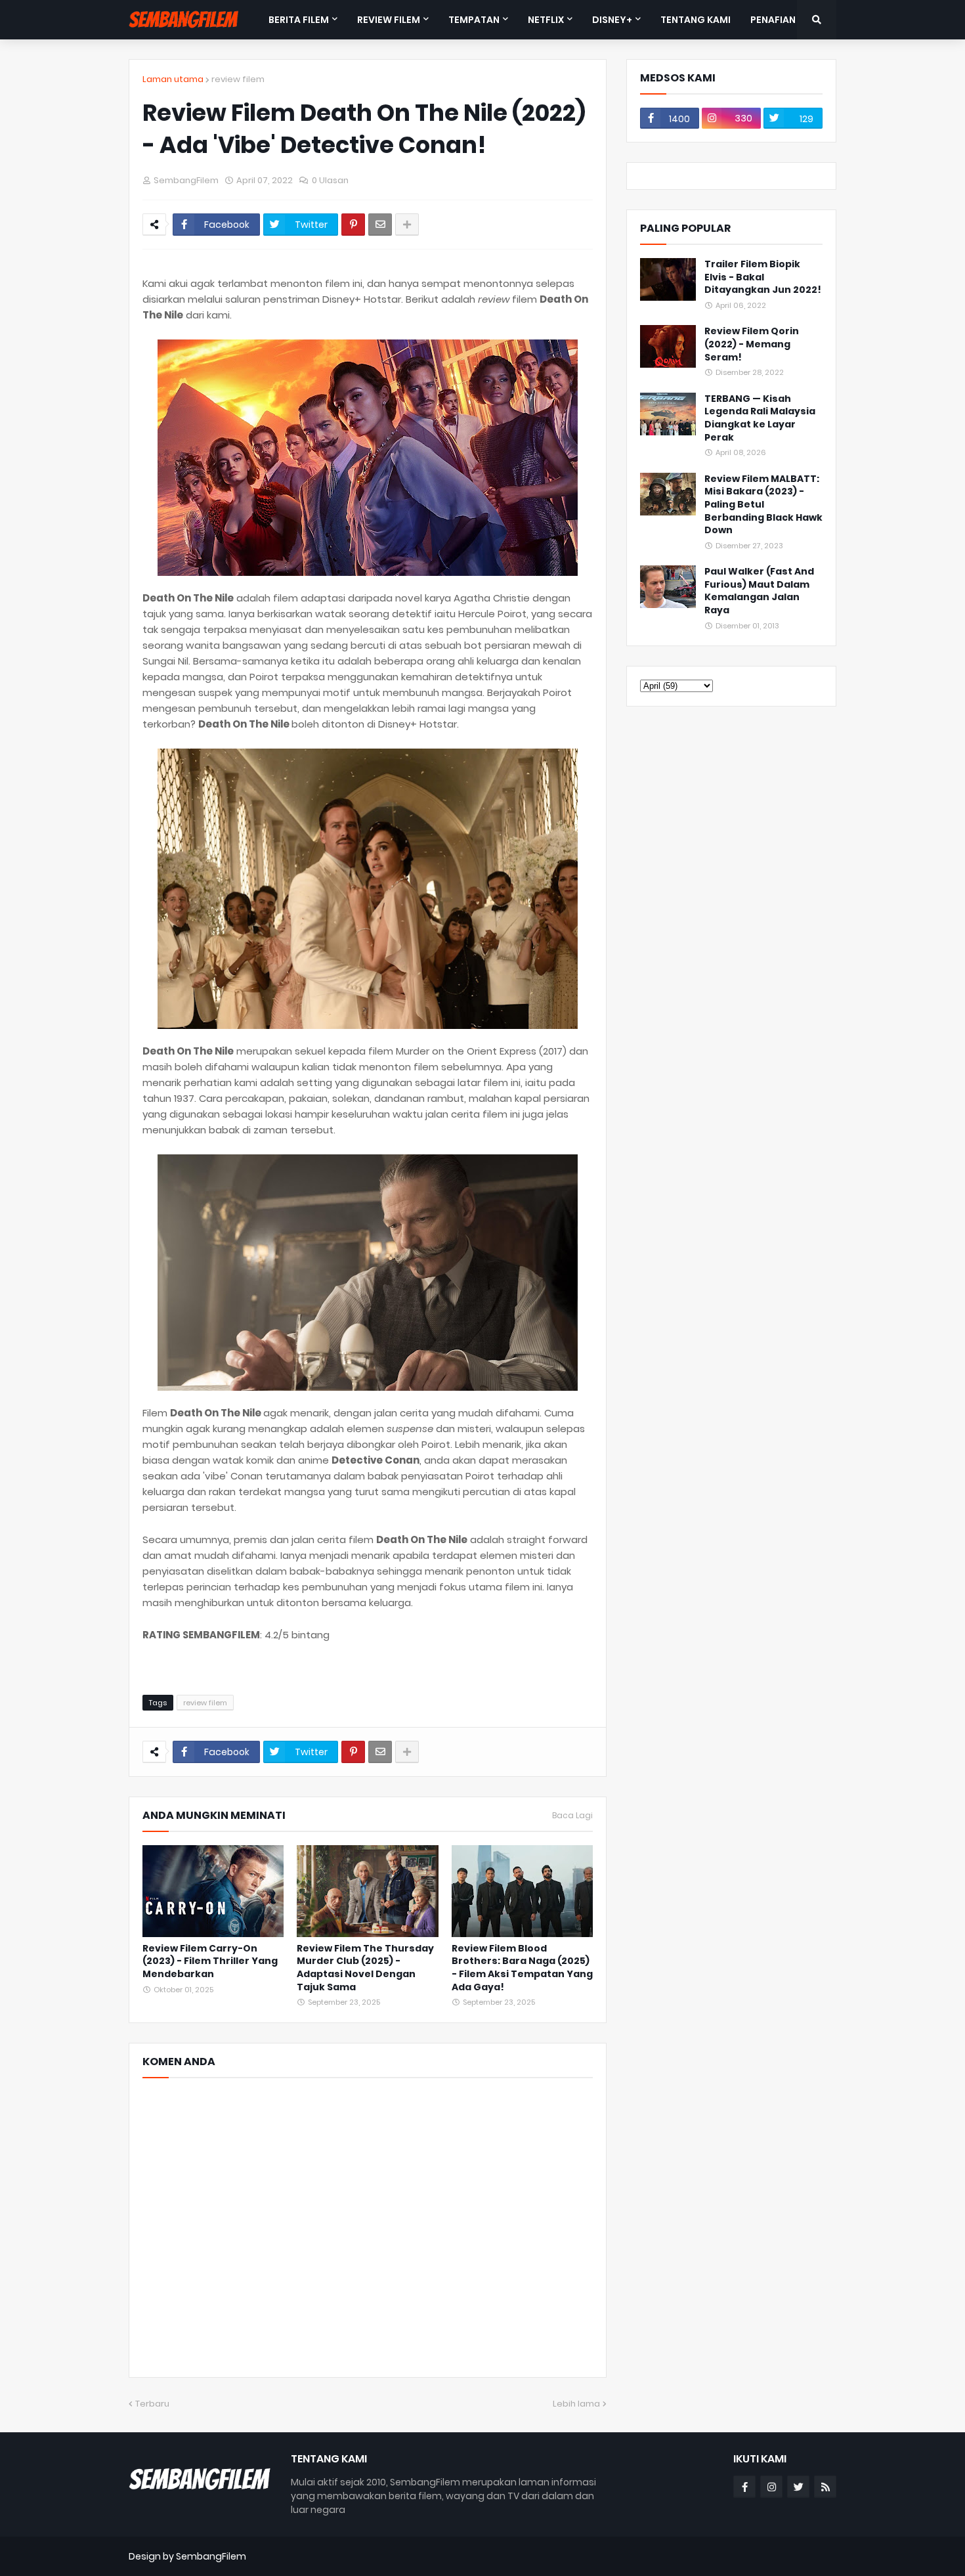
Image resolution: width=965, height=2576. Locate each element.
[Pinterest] (353, 225)
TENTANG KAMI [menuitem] (696, 20)
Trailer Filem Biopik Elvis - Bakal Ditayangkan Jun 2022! (763, 277)
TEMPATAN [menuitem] (474, 20)
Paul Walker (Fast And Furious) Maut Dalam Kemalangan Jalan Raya (759, 591)
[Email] (380, 225)
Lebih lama (576, 2404)
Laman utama (173, 79)
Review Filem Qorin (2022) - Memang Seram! (752, 344)
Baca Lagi (572, 1816)
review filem (238, 79)
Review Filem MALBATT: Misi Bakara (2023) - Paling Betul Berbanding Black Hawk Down (763, 505)
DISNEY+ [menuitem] (612, 20)
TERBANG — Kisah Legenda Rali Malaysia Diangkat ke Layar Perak (760, 418)
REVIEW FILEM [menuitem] (389, 20)
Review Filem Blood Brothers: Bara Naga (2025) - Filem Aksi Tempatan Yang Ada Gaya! (522, 1968)
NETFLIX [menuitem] (546, 20)
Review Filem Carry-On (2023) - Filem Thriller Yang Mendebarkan (210, 1961)
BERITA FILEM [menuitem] (299, 20)
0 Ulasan (330, 180)
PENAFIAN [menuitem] (773, 20)
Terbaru (152, 2404)
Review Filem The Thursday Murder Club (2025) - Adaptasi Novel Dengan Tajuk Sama (365, 1968)
